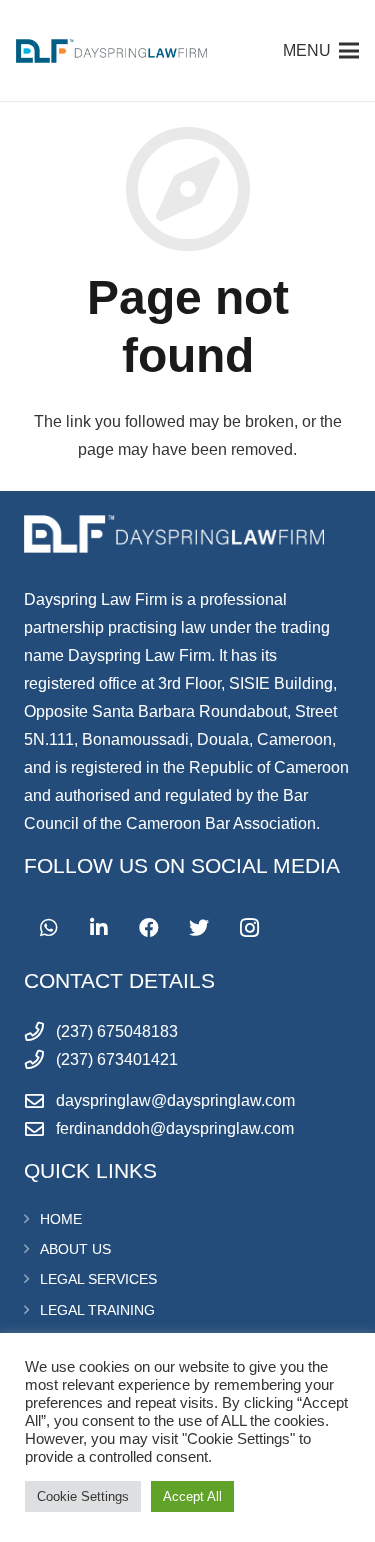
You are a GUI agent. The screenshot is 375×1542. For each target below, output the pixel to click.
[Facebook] (149, 928)
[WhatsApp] (49, 928)
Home (61, 1219)
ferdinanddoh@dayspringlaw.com (175, 1128)
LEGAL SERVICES (98, 1279)
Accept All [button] (192, 1496)
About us (75, 1249)
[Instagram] (249, 928)
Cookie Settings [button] (83, 1496)
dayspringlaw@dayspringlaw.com (175, 1100)
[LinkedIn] (99, 928)
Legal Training (97, 1310)
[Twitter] (199, 928)
